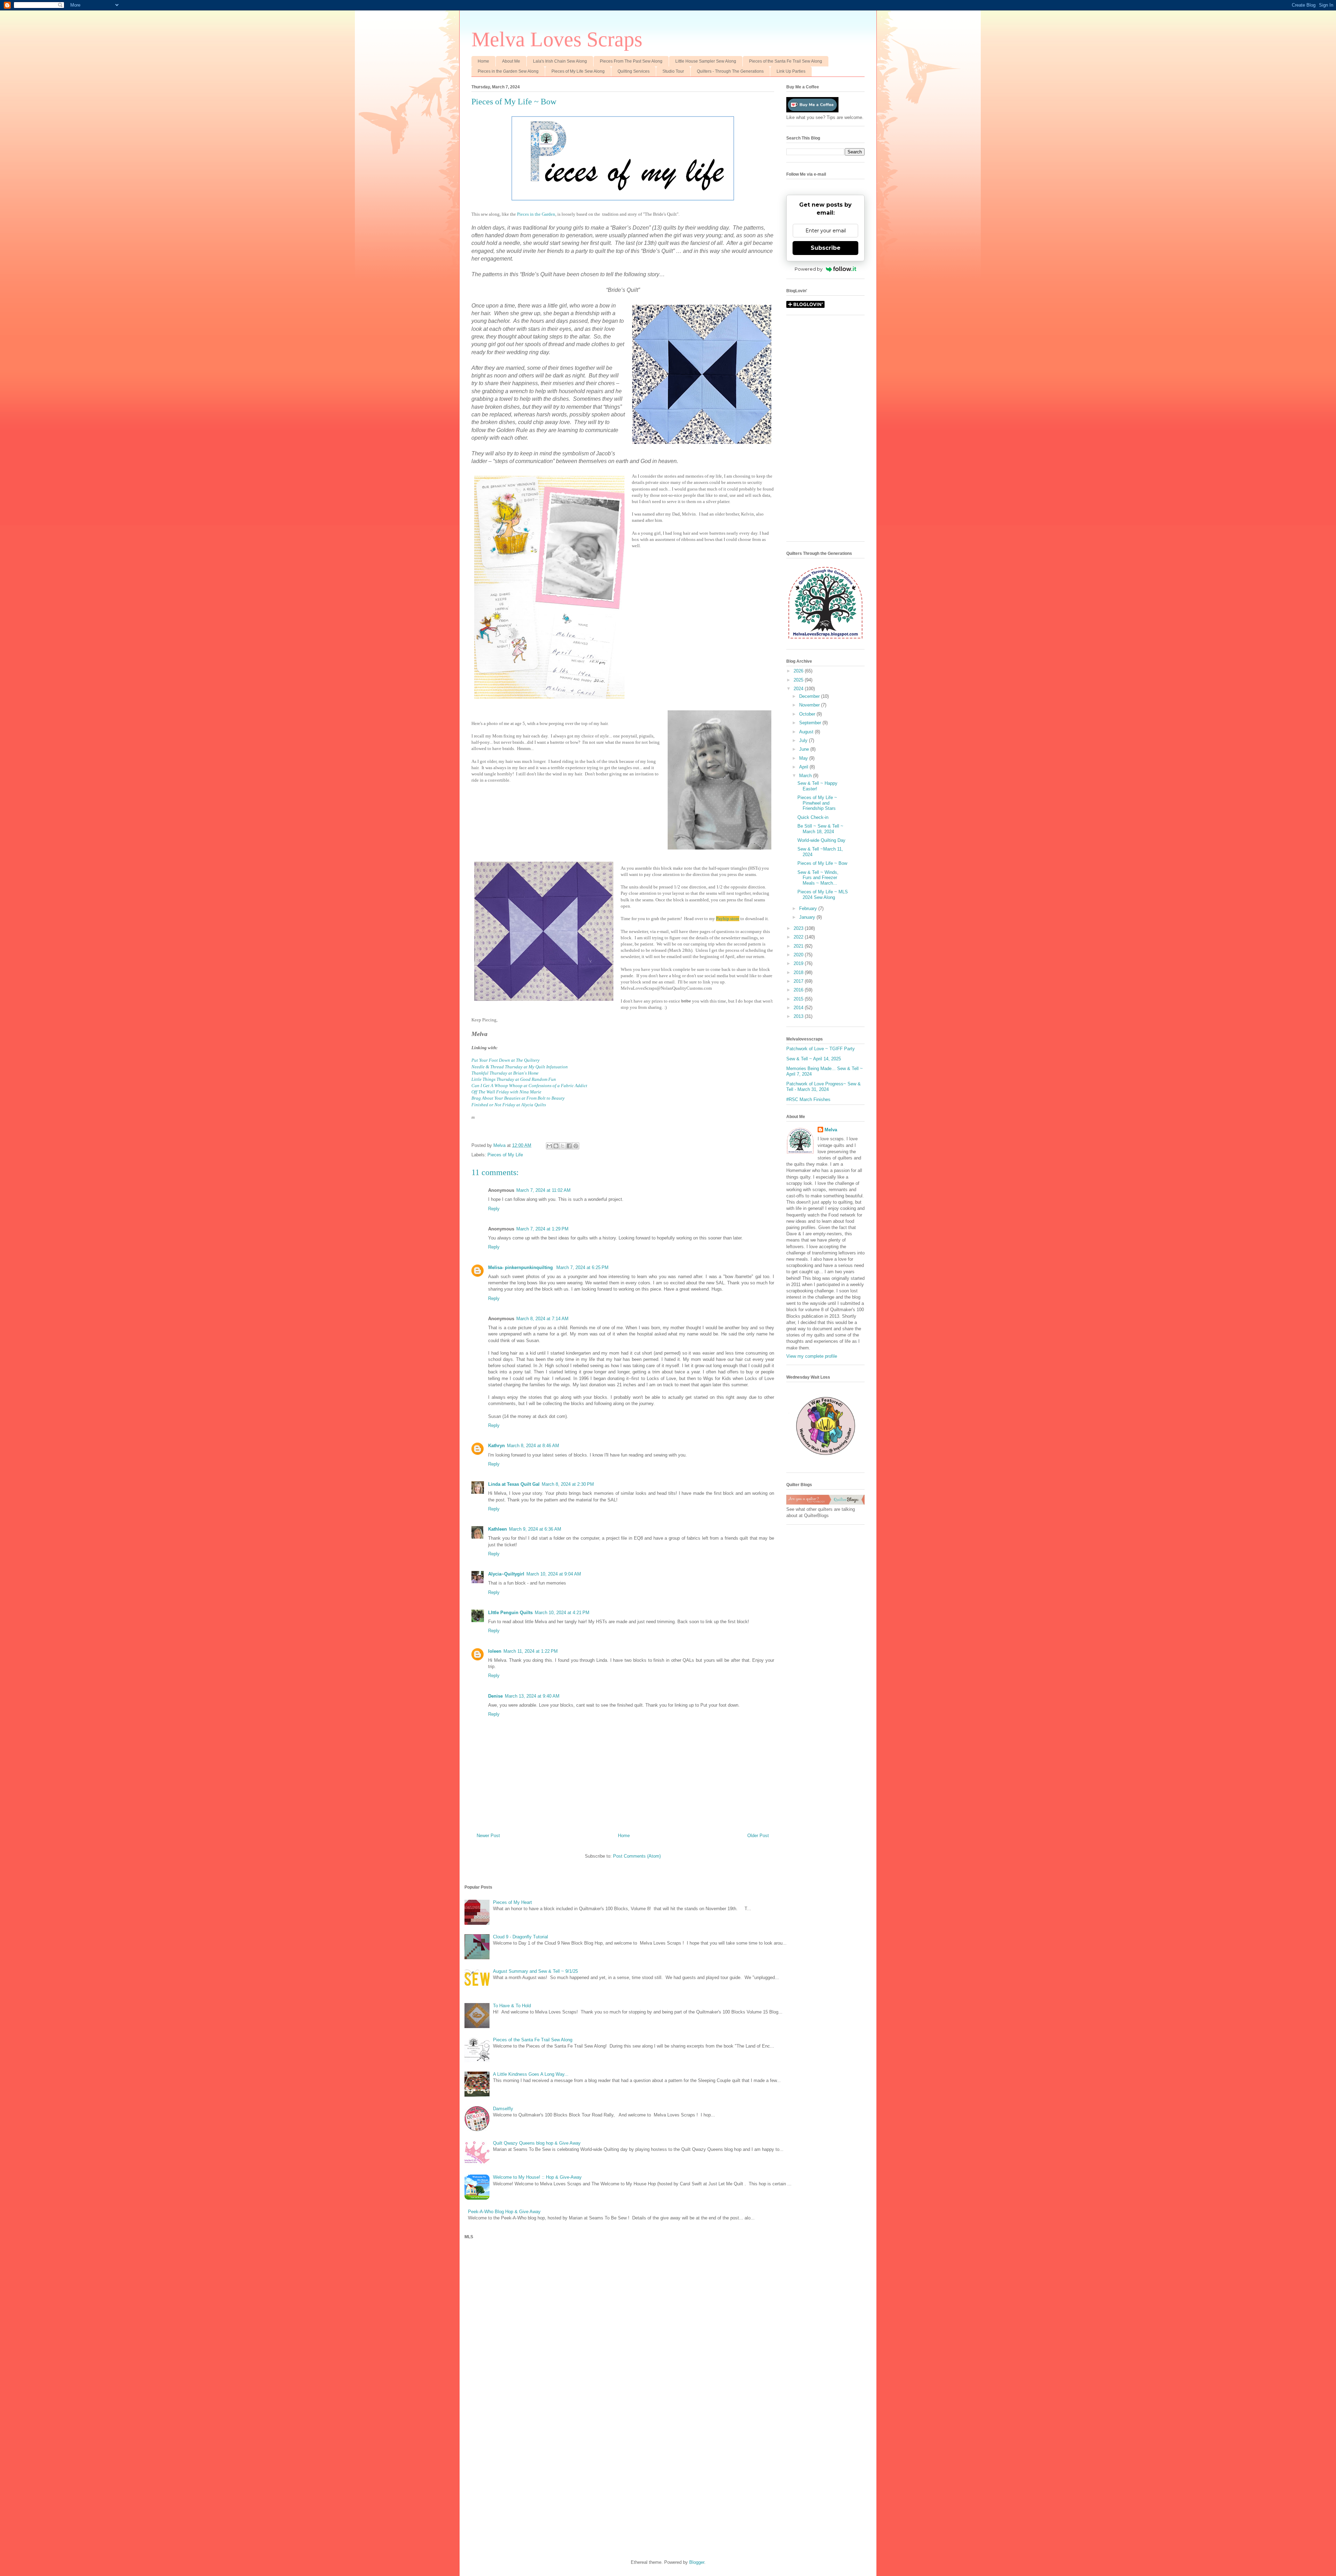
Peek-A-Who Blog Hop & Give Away (504, 2212)
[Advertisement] (825, 432)
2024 (799, 689)
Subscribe (826, 248)
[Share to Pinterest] (576, 1146)
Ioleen (495, 1651)
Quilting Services (634, 71)
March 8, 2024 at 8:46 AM (533, 1446)
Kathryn (496, 1446)
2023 (799, 928)
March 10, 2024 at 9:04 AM (554, 1574)
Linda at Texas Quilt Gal (514, 1484)
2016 (799, 990)
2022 (799, 937)
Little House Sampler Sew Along (706, 61)
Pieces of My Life (505, 1155)
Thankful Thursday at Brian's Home (505, 1073)
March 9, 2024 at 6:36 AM (535, 1529)
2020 (799, 955)
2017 (799, 981)
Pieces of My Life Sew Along (578, 71)
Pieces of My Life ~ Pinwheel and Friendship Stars (817, 803)
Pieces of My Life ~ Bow (822, 863)
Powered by (809, 269)
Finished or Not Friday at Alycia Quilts (509, 1105)
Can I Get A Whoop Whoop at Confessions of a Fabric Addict (529, 1086)
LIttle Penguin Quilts (510, 1613)
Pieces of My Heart (512, 1902)
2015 (799, 999)
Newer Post (488, 1836)
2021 (799, 946)
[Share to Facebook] (569, 1146)
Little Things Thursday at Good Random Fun (514, 1079)
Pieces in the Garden (536, 214)
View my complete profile (812, 1356)
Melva (831, 1130)
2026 (799, 671)
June (805, 749)
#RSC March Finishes (808, 1099)
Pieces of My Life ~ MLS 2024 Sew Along (823, 895)
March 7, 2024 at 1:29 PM (542, 1229)
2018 (799, 972)
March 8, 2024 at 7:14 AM (542, 1319)
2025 (799, 680)
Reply (494, 1209)
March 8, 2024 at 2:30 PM (568, 1484)
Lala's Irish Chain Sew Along (560, 61)
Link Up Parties (791, 71)
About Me (511, 61)
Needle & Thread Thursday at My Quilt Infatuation (520, 1067)
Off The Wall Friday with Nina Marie (506, 1092)
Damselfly (503, 2109)
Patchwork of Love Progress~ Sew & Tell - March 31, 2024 (824, 1087)
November (810, 705)
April (804, 767)
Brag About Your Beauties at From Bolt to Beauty (518, 1098)
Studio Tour (673, 71)
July (804, 740)
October (808, 714)
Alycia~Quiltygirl (506, 1574)
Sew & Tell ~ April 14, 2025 (814, 1059)
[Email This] (549, 1146)
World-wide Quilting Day (821, 840)
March (806, 776)
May (804, 758)
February (809, 908)
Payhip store (728, 919)
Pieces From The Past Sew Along (631, 61)
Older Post (758, 1836)
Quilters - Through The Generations (730, 71)
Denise (495, 1696)
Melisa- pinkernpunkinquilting (521, 1267)
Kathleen (498, 1529)
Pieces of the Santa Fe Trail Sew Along (786, 61)
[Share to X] (563, 1146)
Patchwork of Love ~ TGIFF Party (821, 1049)
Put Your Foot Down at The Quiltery (506, 1060)
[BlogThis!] (556, 1146)
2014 (799, 1008)
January (808, 917)
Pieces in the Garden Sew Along (508, 71)
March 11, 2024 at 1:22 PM (531, 1651)
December (810, 696)
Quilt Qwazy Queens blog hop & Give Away (537, 2143)
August (807, 732)
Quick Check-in (813, 817)
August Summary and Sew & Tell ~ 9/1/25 (535, 1971)
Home (483, 61)
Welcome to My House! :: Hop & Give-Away (537, 2177)
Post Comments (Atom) (637, 1856)
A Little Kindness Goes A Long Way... (531, 2074)
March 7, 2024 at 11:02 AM (543, 1190)
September (811, 723)
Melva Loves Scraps (557, 39)
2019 (799, 963)
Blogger (697, 2562)
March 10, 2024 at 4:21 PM (562, 1613)
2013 (799, 1016)
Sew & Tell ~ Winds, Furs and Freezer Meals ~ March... (818, 878)
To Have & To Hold (512, 2006)
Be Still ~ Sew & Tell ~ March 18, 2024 (820, 829)
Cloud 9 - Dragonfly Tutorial (520, 1937)
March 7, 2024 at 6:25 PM (582, 1267)
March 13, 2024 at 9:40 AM (532, 1696)
